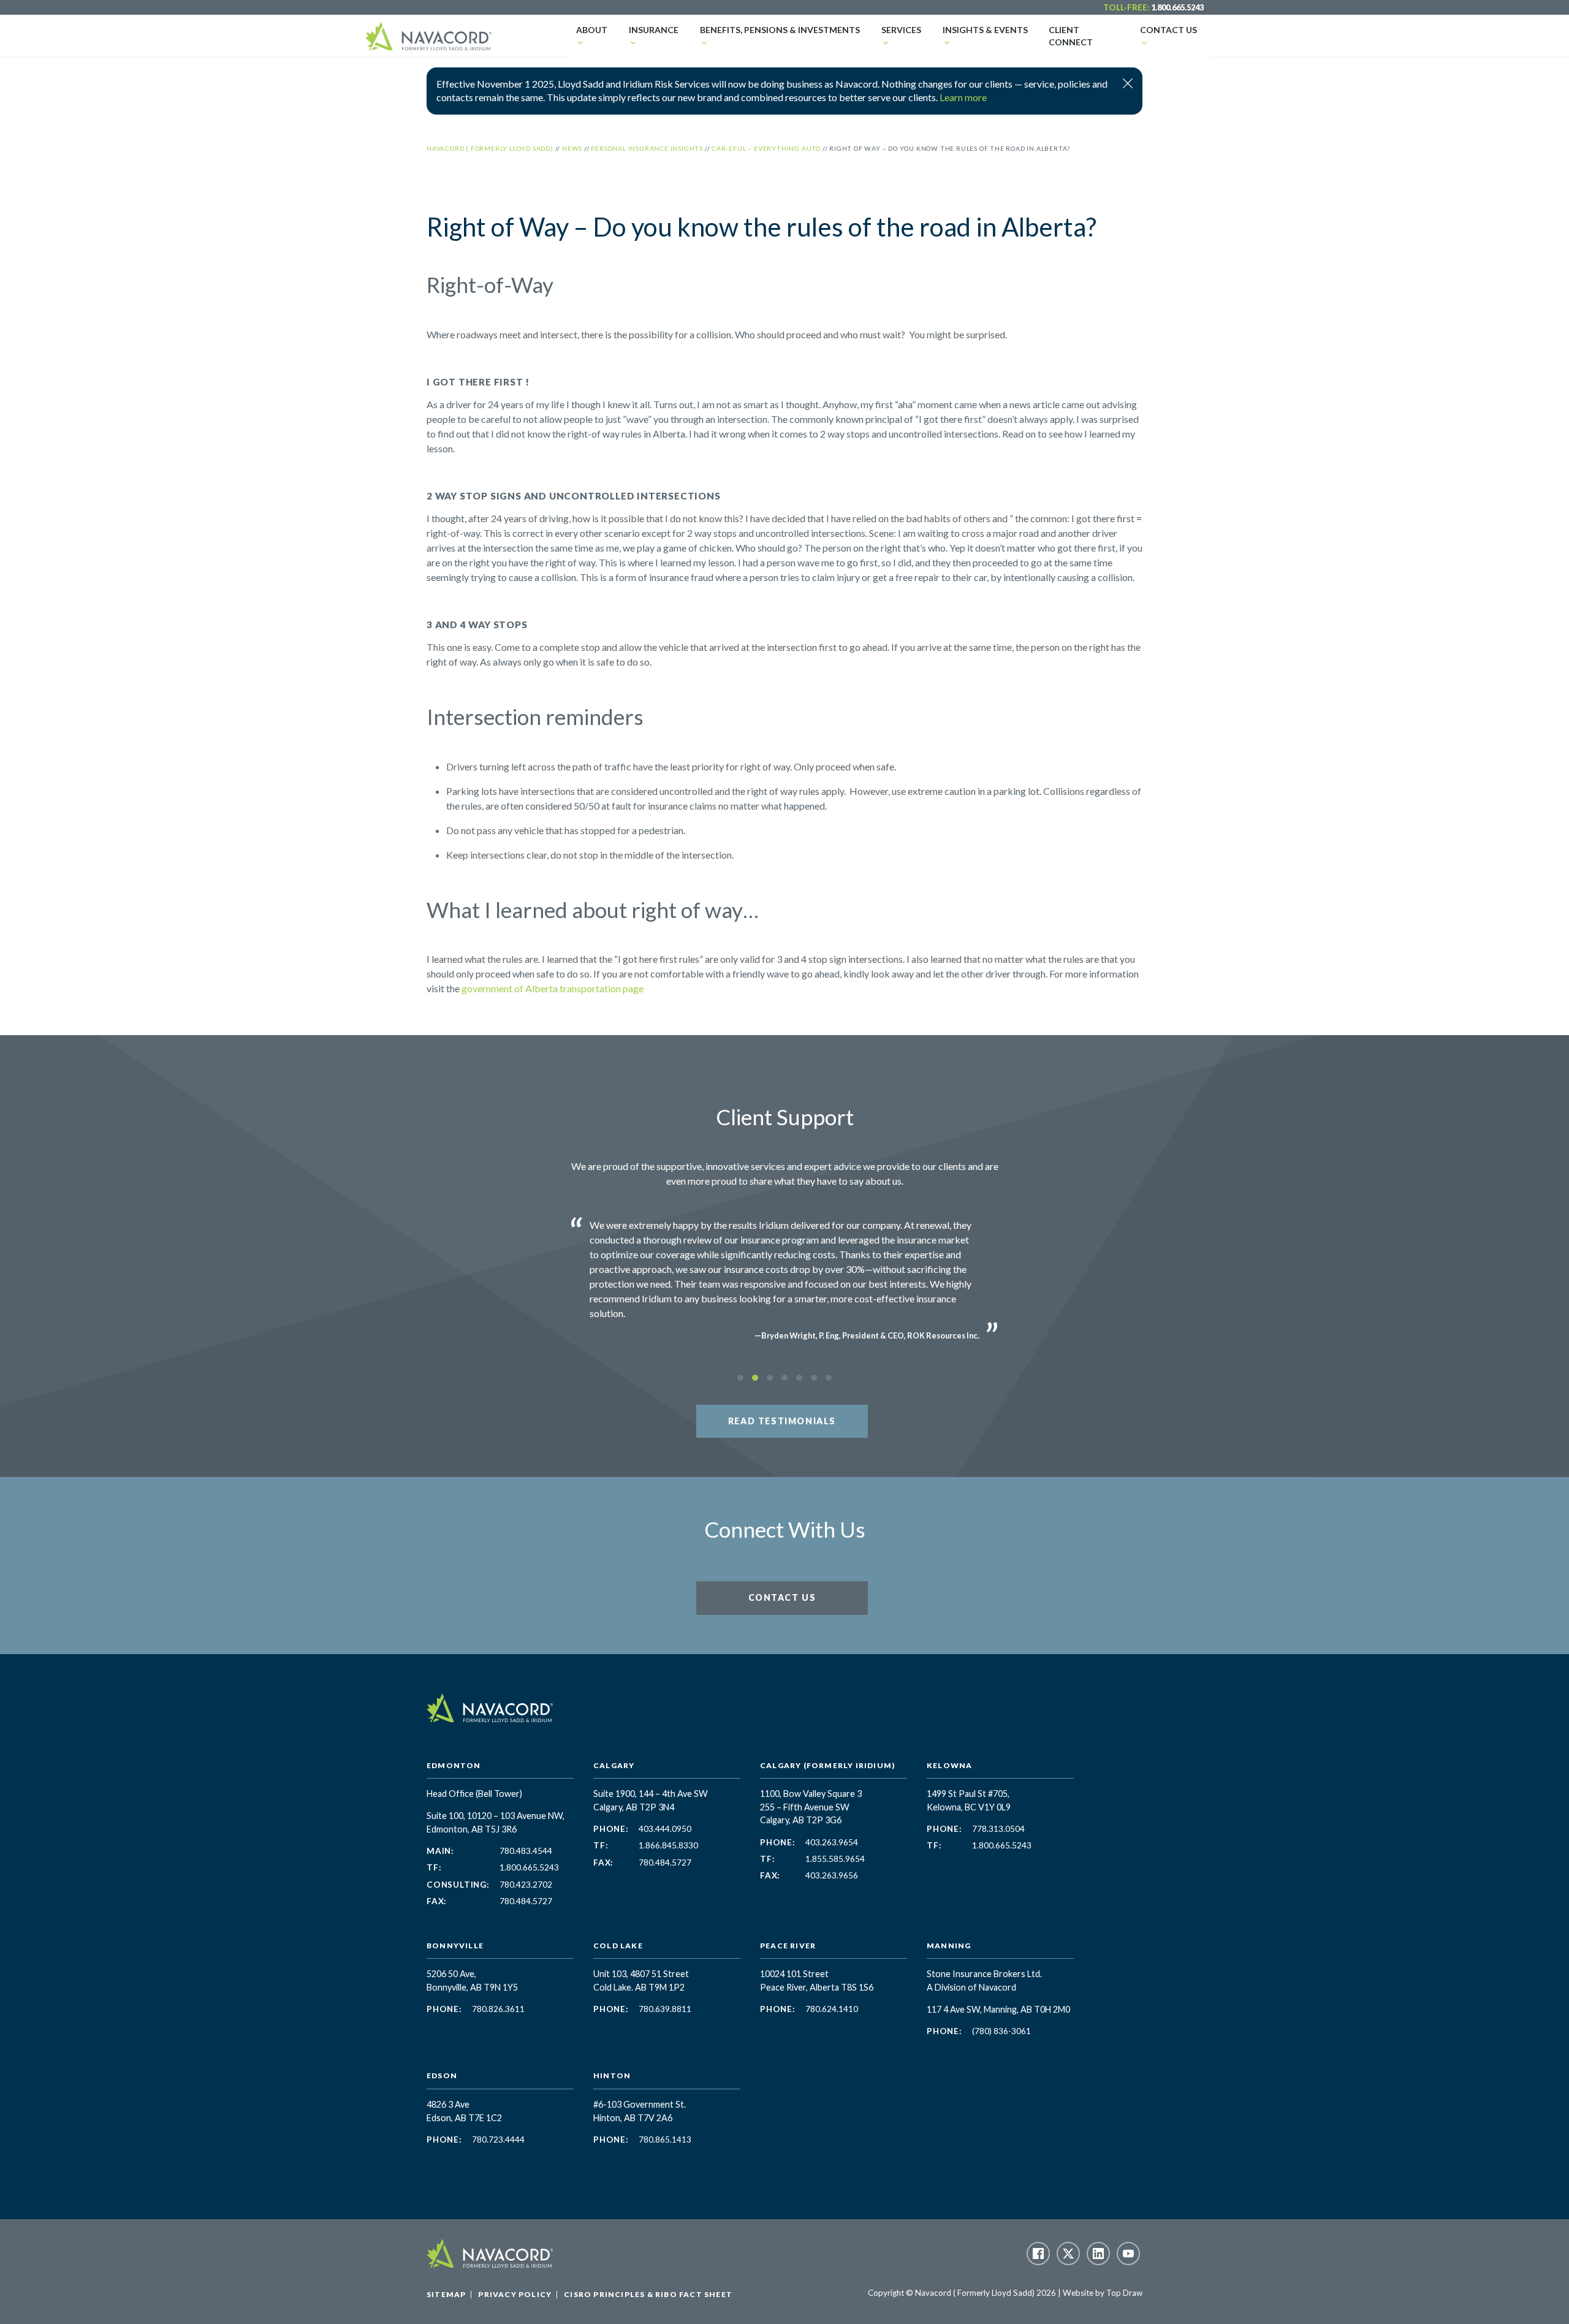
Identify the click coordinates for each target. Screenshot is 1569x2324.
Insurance (654, 30)
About (592, 30)
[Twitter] (1068, 2254)
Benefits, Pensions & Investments (780, 30)
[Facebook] (1038, 2254)
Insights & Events (985, 30)
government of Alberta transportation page (553, 988)
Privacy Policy (515, 2294)
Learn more (963, 97)
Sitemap (446, 2294)
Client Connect (1071, 36)
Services (901, 30)
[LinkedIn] (1098, 2254)
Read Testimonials (782, 1421)
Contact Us (1168, 30)
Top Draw (1124, 2293)
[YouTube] (1128, 2254)
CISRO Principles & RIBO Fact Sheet (648, 2294)
